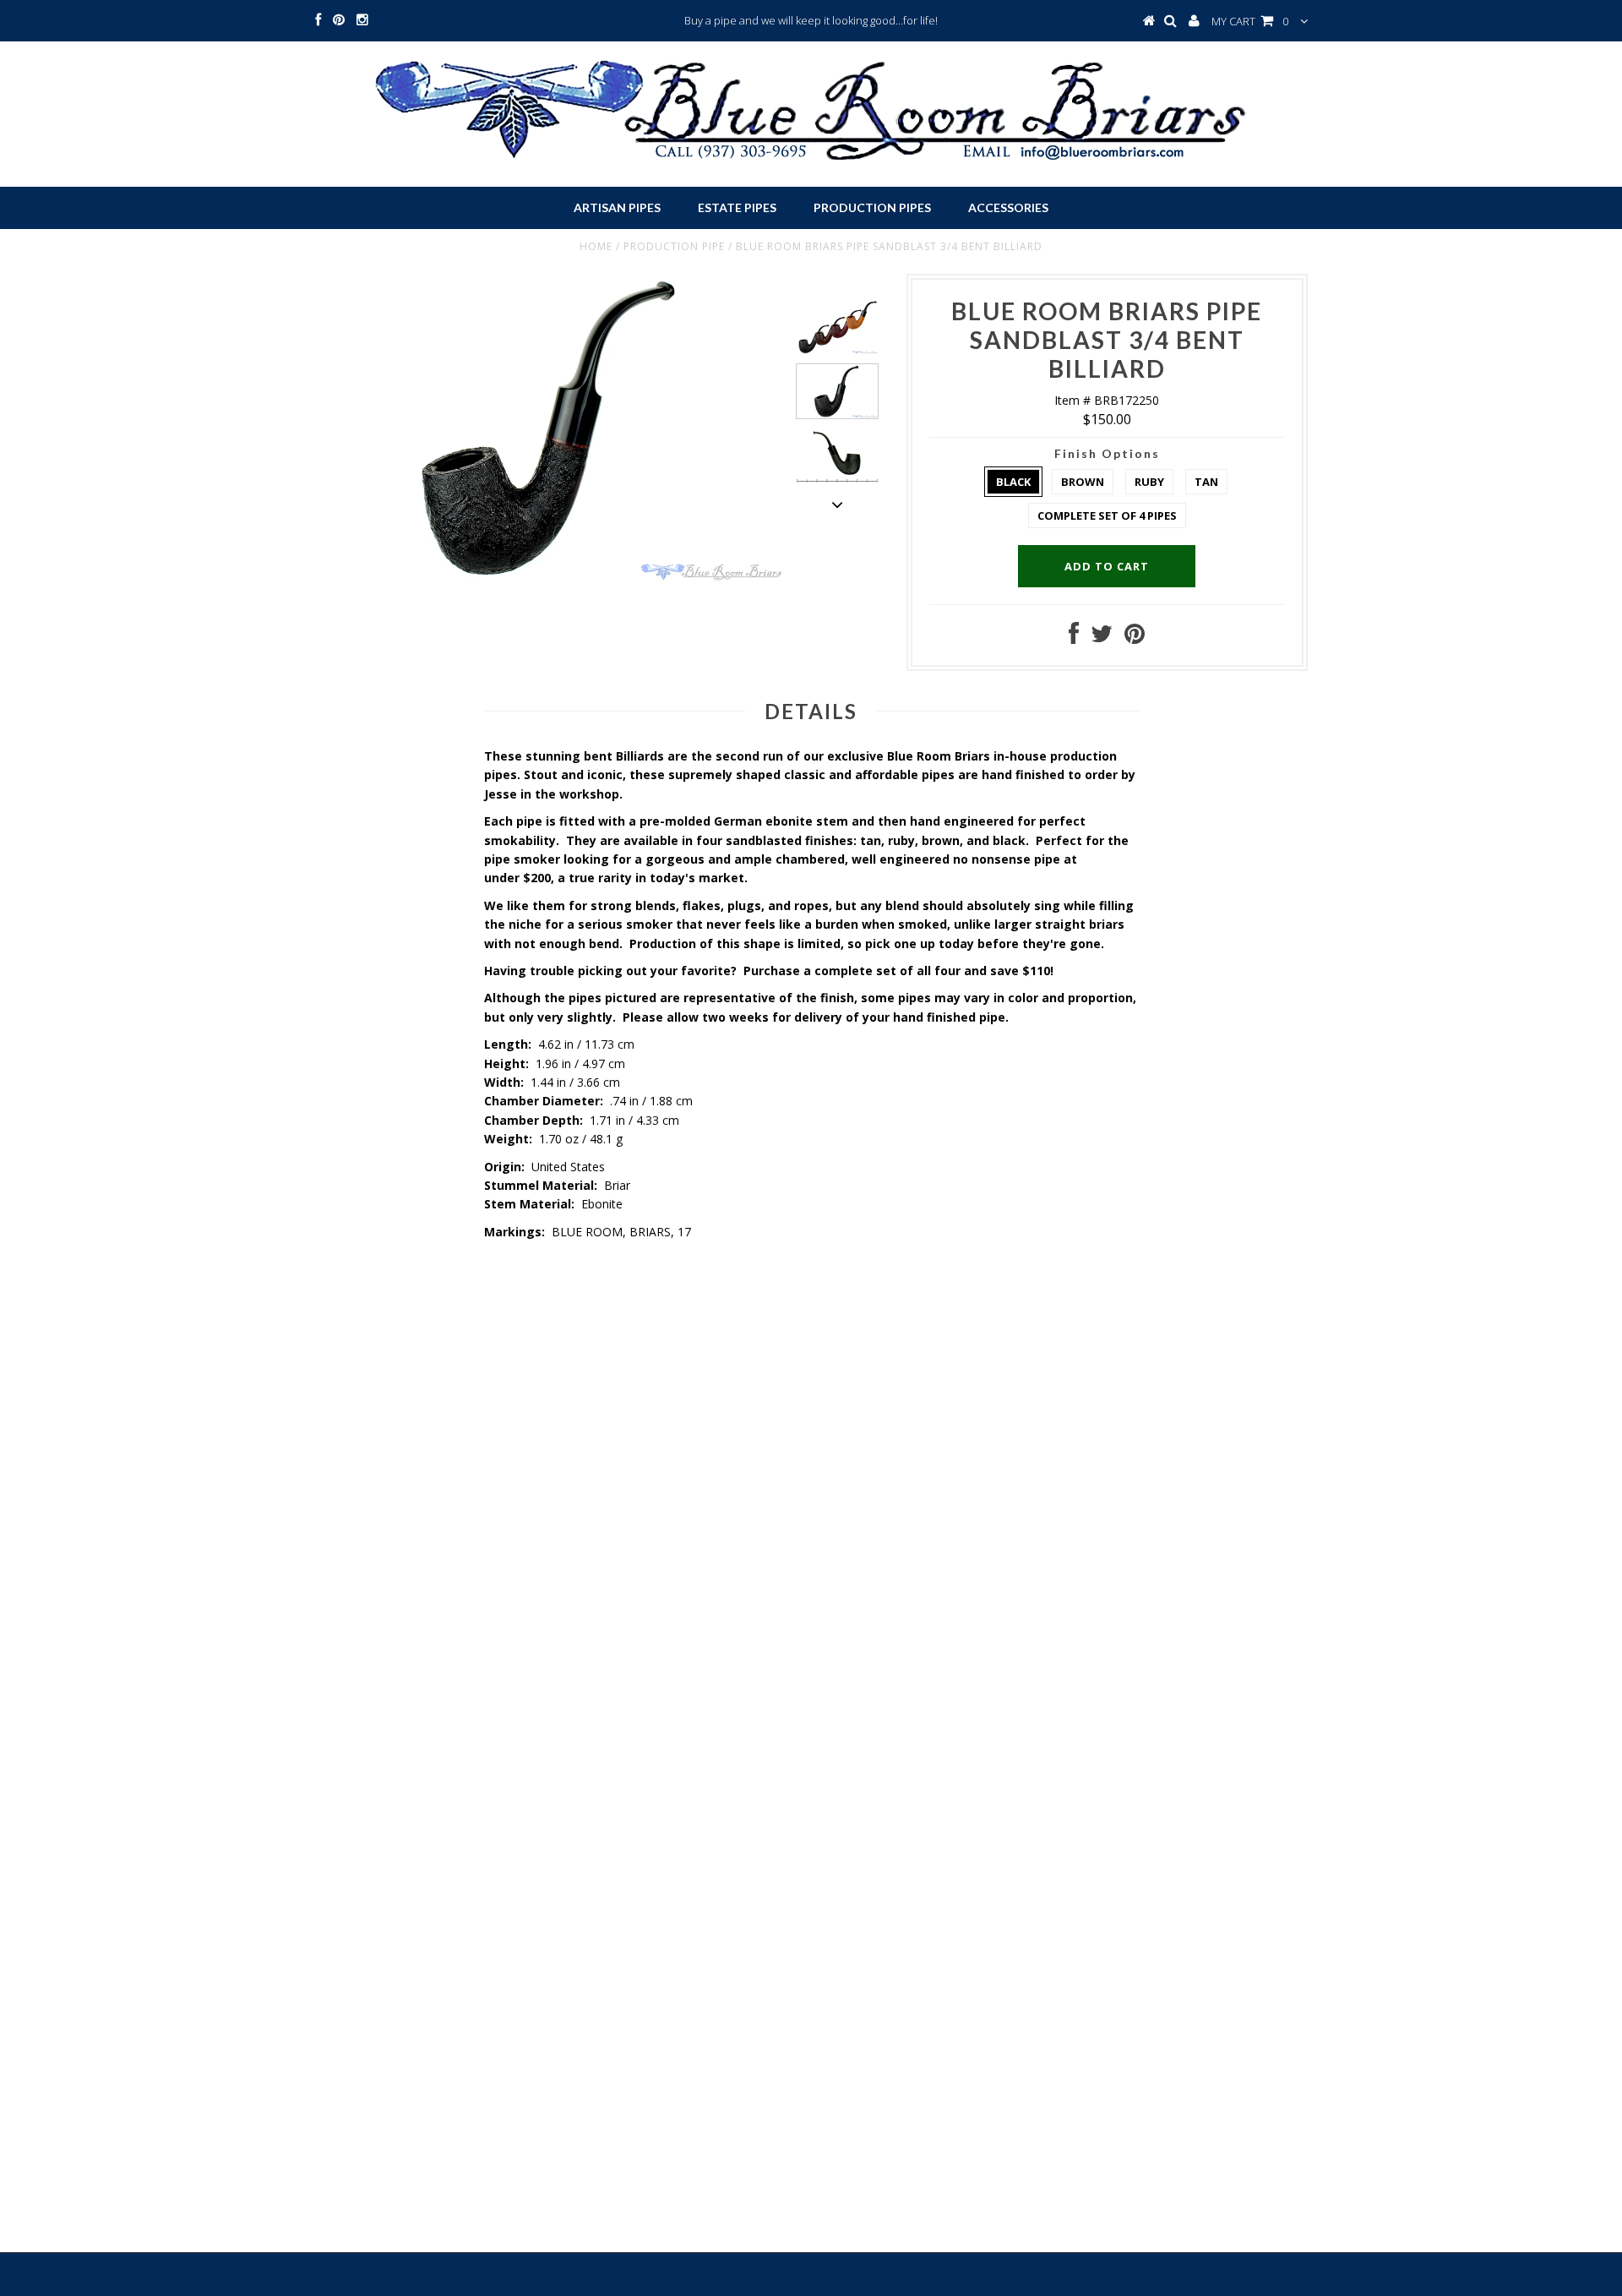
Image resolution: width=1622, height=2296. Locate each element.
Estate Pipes (737, 207)
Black (1013, 482)
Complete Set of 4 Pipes (1107, 515)
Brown (1083, 482)
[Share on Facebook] (1074, 638)
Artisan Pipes (617, 207)
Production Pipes (872, 207)
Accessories (1008, 207)
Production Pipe (674, 246)
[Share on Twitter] (1102, 638)
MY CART (1250, 21)
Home (596, 246)
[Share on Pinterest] (1135, 638)
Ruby (1149, 482)
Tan (1206, 482)
